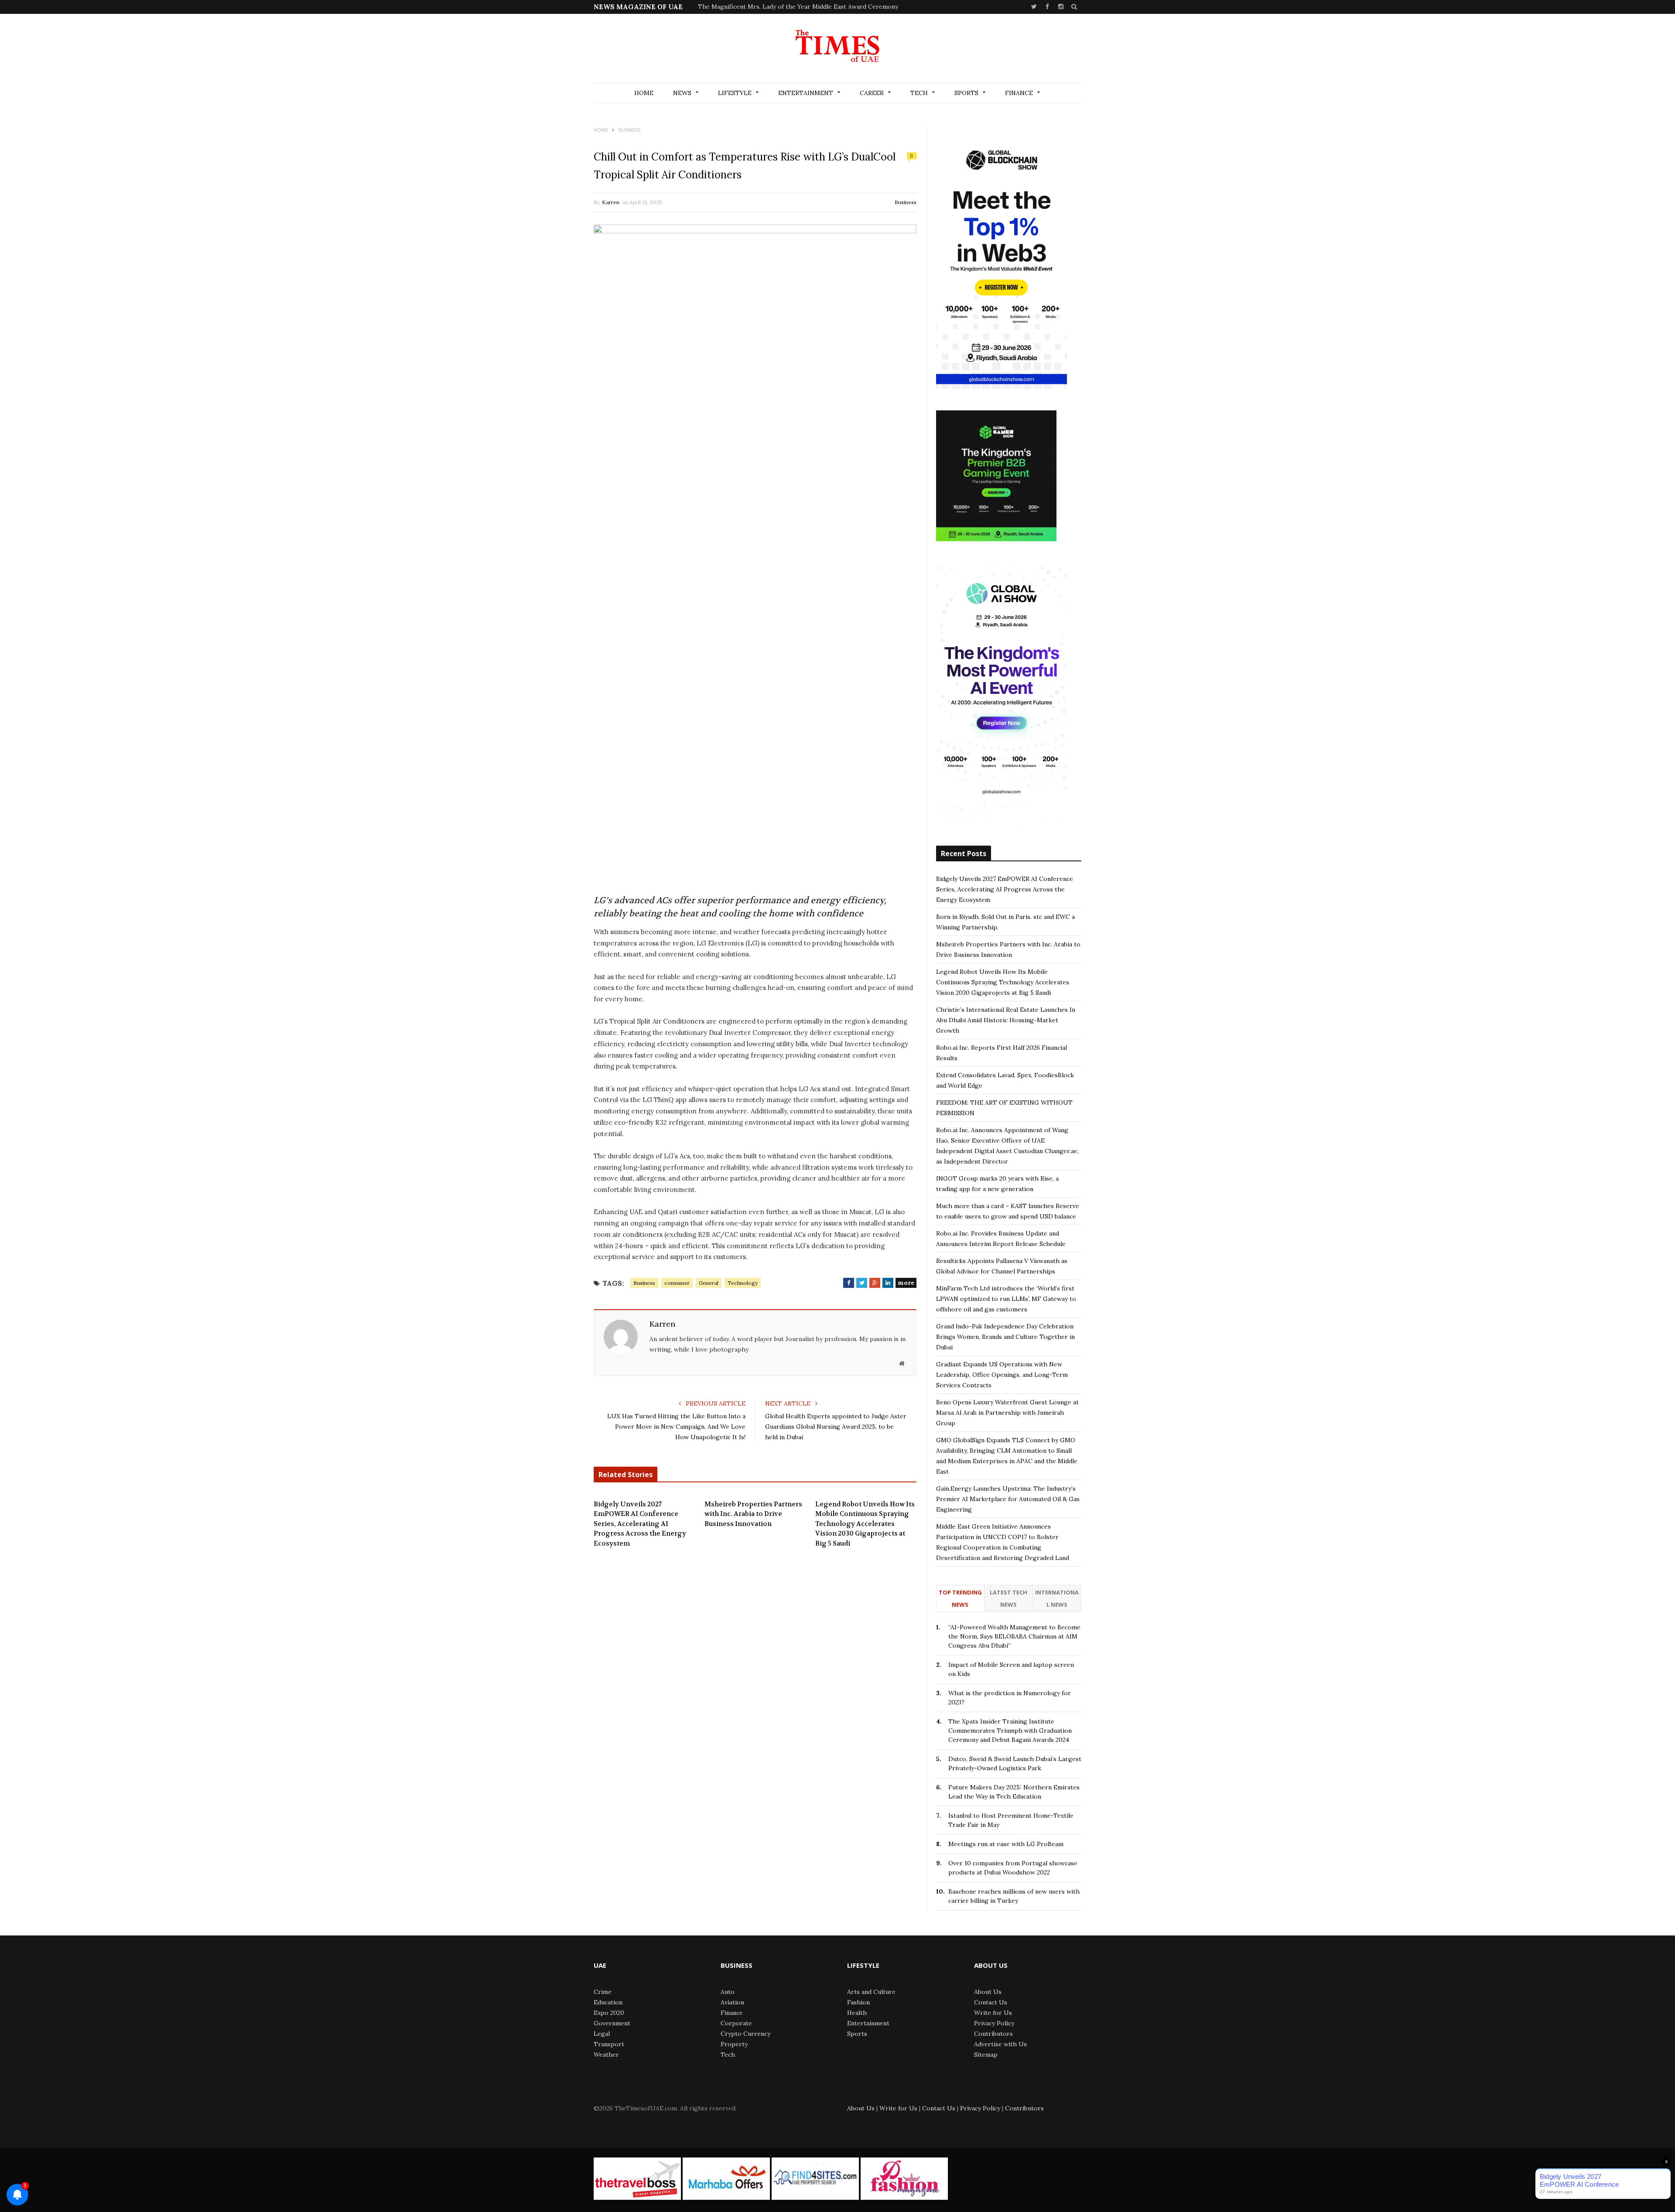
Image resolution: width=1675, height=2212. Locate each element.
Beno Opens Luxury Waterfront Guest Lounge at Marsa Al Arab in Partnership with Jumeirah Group (1007, 1413)
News (682, 93)
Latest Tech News (1008, 1598)
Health (857, 2013)
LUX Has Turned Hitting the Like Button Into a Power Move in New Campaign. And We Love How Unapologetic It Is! (676, 1427)
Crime (603, 1992)
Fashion (858, 2002)
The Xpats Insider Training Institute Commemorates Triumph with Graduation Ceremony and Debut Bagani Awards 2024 (1010, 1731)
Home (644, 93)
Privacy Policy (994, 2023)
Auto (728, 1992)
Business (906, 202)
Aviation (732, 2002)
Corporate (736, 2023)
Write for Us (993, 2013)
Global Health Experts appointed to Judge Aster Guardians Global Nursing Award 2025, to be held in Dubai (836, 1427)
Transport (609, 2044)
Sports (966, 93)
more (906, 1283)
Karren (611, 202)
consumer (677, 1283)
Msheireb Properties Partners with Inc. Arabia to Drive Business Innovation (753, 1514)
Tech (919, 93)
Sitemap (986, 2055)
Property (734, 2044)
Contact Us (991, 2002)
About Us (988, 1992)
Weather (606, 2055)
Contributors (993, 2034)
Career (872, 93)
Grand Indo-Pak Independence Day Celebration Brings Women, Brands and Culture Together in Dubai (1005, 1337)
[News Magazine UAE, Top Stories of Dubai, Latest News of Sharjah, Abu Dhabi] (837, 49)
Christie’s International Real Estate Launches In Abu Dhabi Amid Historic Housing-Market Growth (1006, 1020)
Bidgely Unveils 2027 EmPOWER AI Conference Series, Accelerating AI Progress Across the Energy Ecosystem (640, 1524)
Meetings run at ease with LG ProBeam (1006, 1844)
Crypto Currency (745, 2034)
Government (612, 2023)
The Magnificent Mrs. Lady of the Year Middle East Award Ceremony (798, 7)
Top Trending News (960, 1598)
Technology (743, 1283)
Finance (1019, 93)
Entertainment (806, 93)
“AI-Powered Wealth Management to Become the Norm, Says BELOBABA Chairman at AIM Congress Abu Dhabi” (1014, 1636)
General (709, 1283)
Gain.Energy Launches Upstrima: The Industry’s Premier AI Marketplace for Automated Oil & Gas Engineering (1008, 1499)
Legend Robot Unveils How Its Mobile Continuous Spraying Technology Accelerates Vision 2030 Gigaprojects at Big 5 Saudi (865, 1524)
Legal (602, 2034)
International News (1057, 1598)
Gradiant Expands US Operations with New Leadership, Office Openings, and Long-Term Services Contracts (1002, 1375)
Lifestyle (735, 93)
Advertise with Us (1000, 2044)
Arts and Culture (871, 1992)
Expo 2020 (609, 2013)
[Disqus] (755, 1689)
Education (608, 2002)
